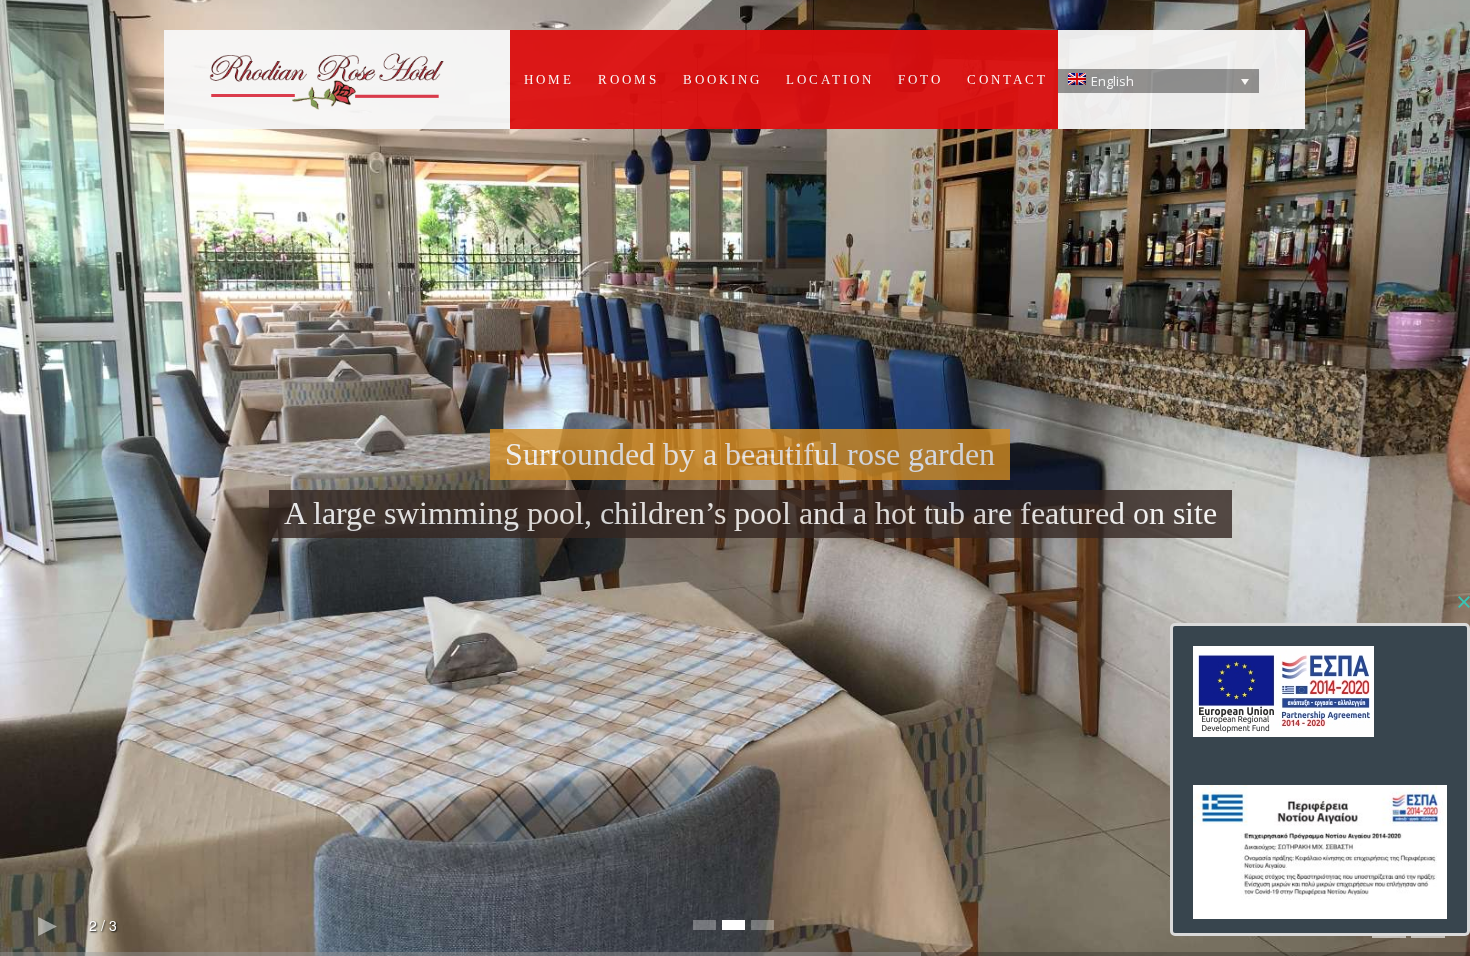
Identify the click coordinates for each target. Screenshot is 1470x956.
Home (549, 79)
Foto (920, 79)
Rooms (628, 79)
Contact (1007, 79)
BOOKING (722, 79)
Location (830, 79)
